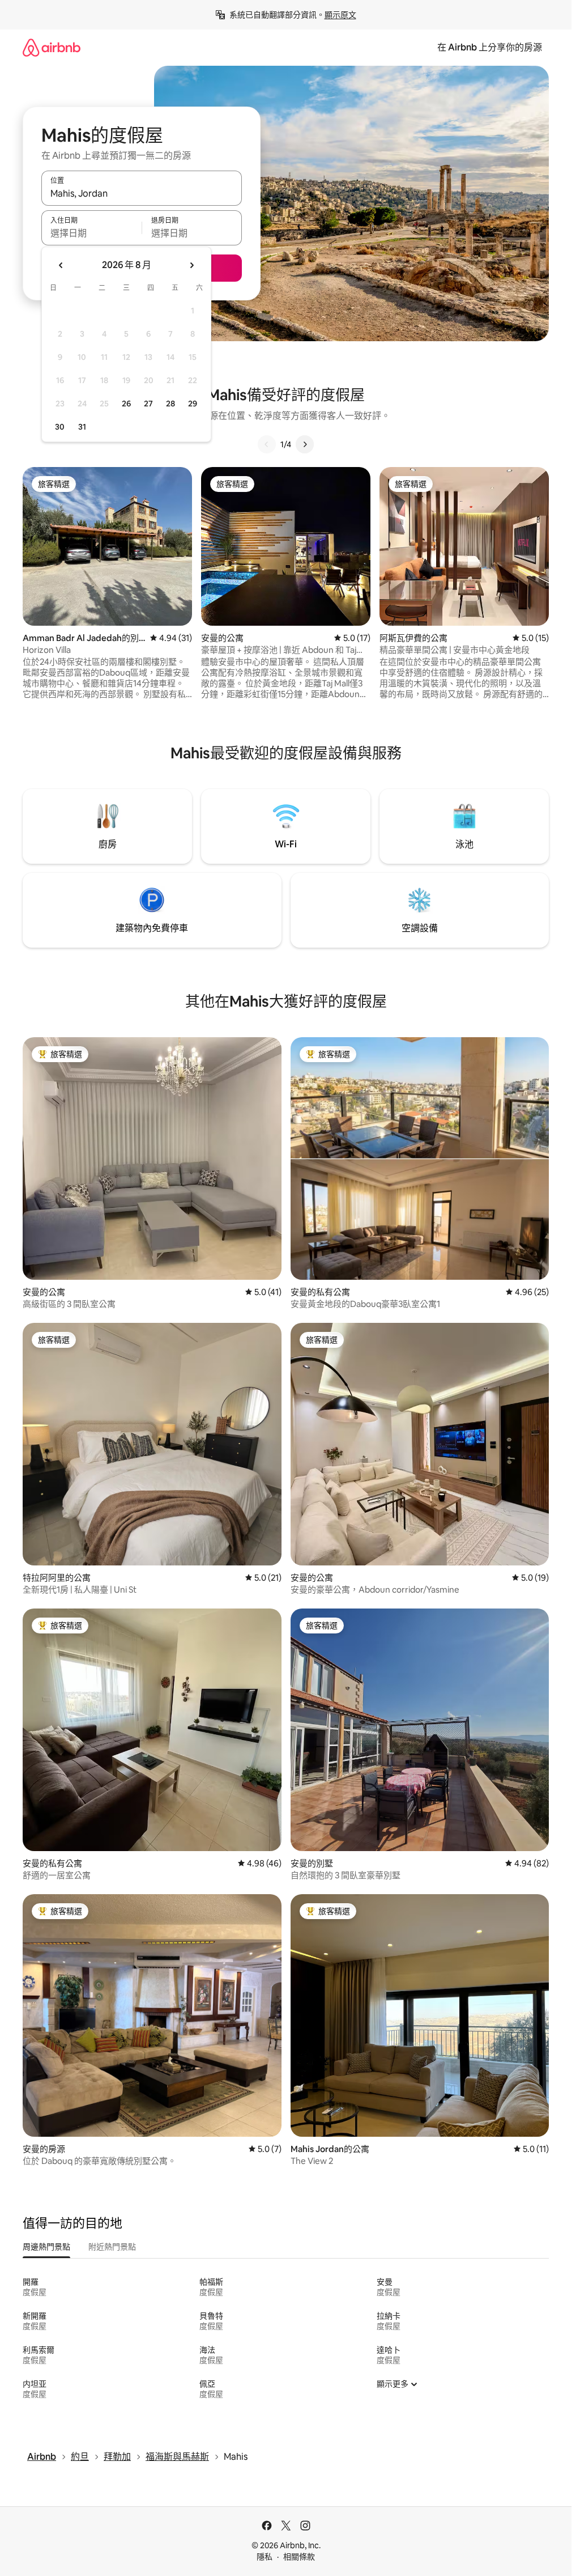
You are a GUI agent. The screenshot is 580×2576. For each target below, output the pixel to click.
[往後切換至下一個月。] (191, 265)
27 (148, 404)
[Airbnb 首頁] (52, 47)
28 (170, 404)
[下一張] (305, 444)
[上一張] (267, 444)
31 (82, 427)
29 (193, 404)
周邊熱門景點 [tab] (46, 2247)
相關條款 (299, 2557)
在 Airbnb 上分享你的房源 (490, 47)
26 (126, 404)
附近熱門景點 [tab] (112, 2247)
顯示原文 (340, 15)
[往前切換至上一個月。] (61, 265)
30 (60, 427)
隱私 (265, 2557)
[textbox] (91, 233)
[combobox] (142, 193)
